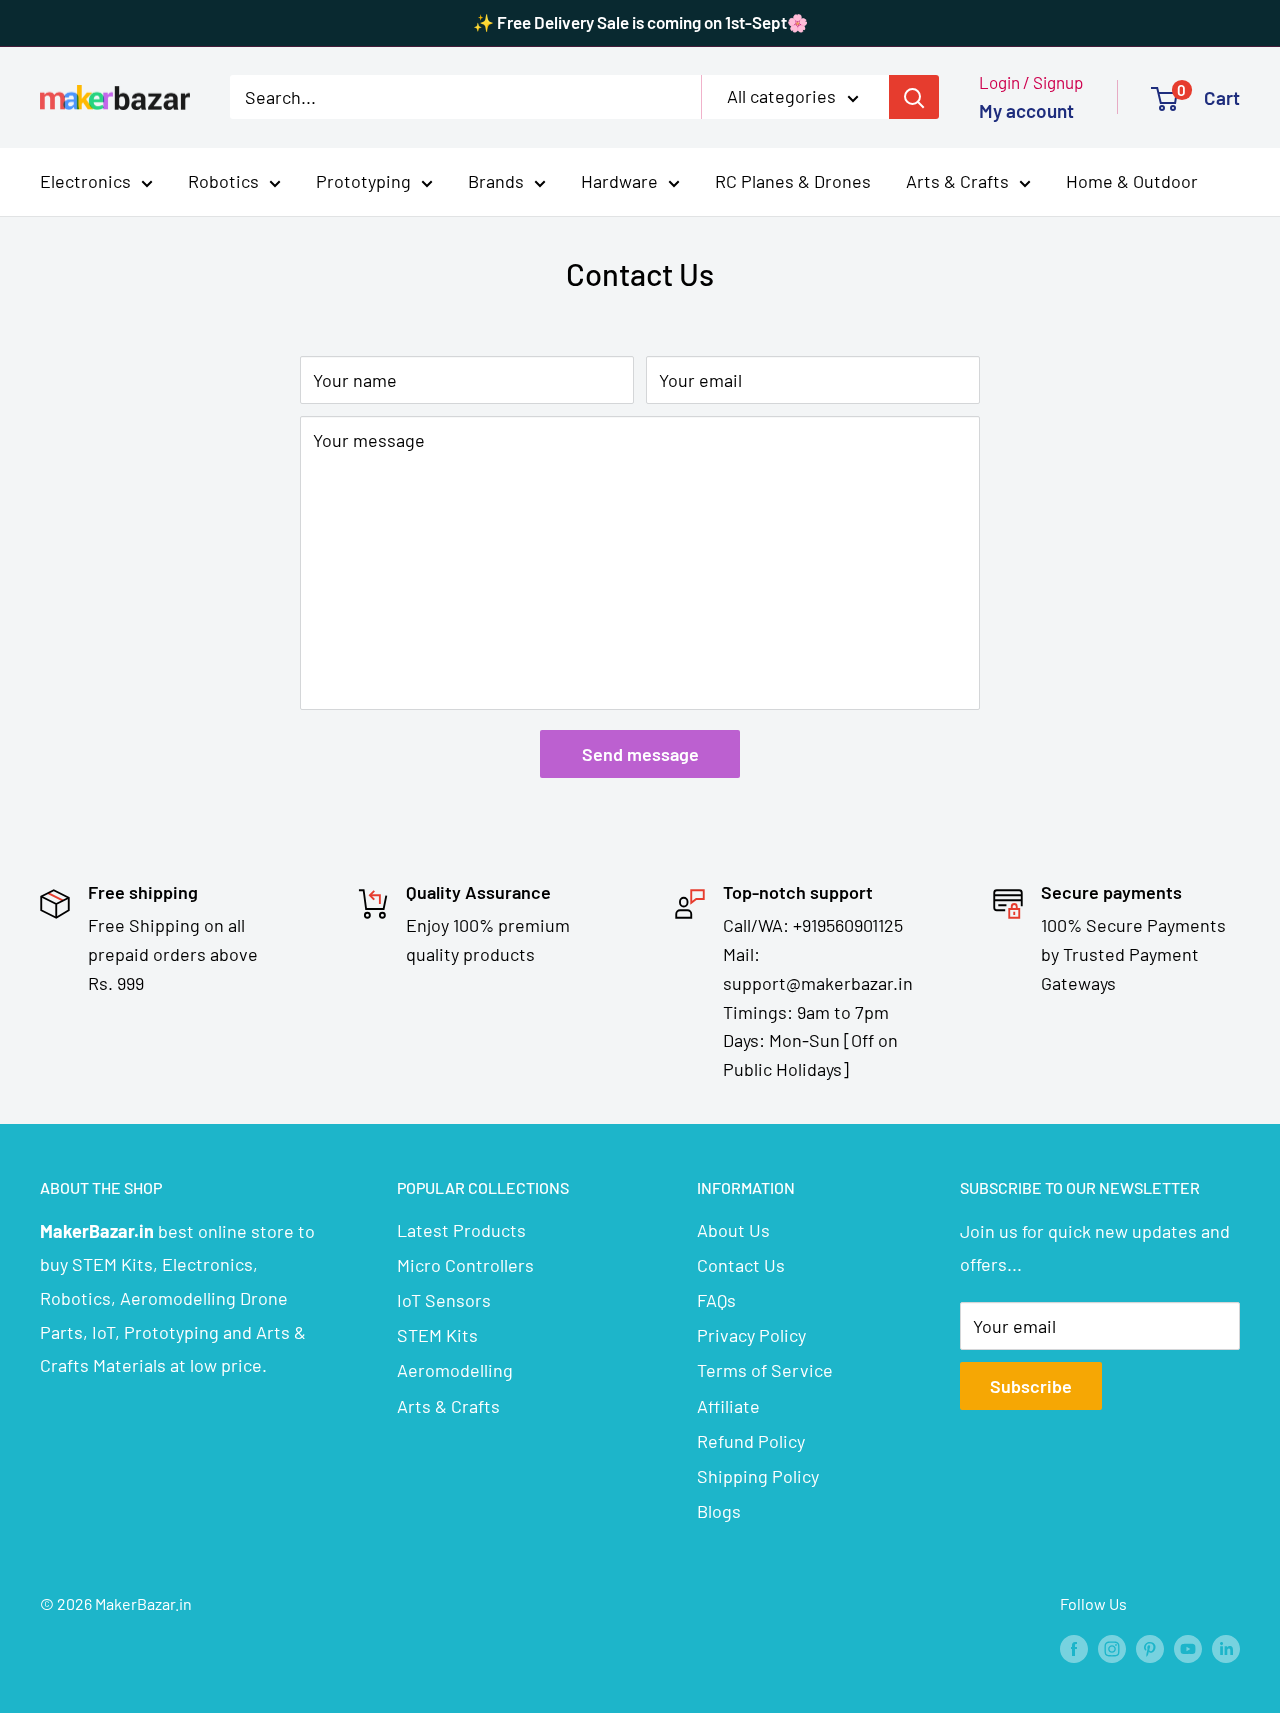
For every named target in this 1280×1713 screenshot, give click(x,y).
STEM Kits (437, 1335)
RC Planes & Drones (793, 181)
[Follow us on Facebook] (1074, 1647)
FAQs (716, 1300)
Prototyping (363, 181)
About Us (733, 1230)
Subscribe (1031, 1386)
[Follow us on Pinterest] (1150, 1647)
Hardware (619, 181)
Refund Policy (751, 1441)
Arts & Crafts (957, 181)
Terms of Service (765, 1370)
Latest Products (461, 1230)
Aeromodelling (455, 1370)
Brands (496, 181)
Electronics (85, 181)
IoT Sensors (444, 1300)
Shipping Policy (758, 1476)
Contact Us (741, 1265)
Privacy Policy (751, 1335)
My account (1026, 110)
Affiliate (728, 1406)
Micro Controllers (465, 1265)
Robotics (223, 181)
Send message (640, 754)
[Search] (914, 97)
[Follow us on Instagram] (1112, 1647)
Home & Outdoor (1132, 181)
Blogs (719, 1511)
